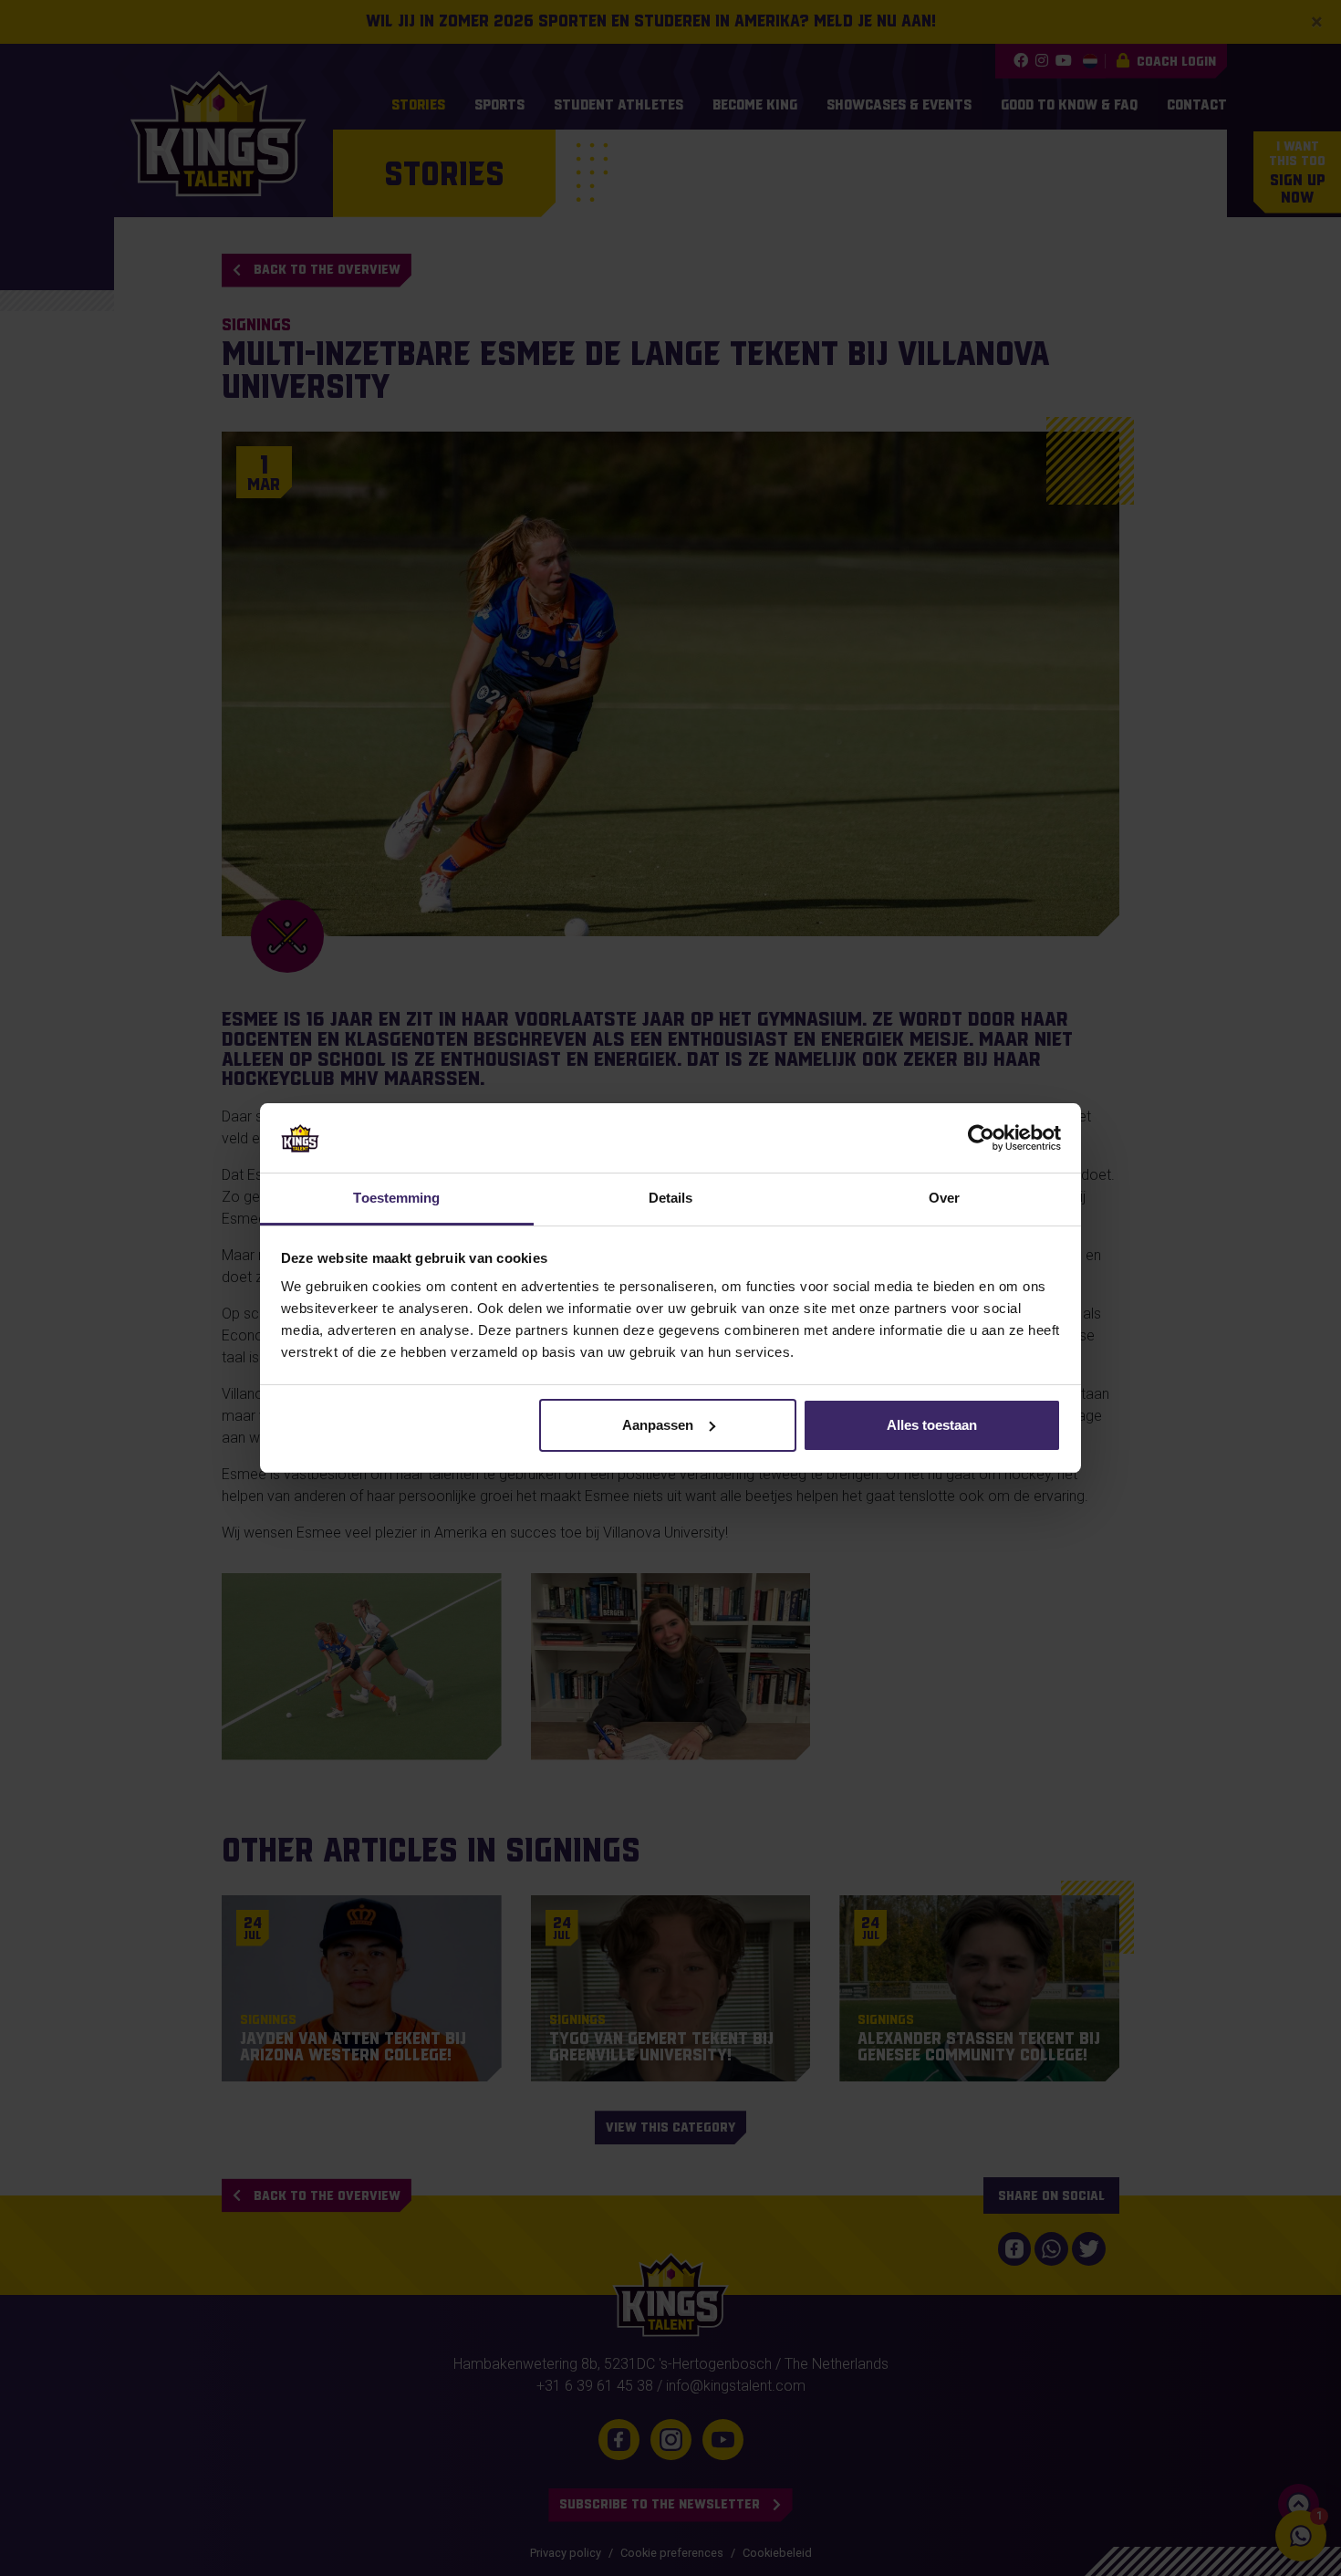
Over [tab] (944, 1198)
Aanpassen (658, 1425)
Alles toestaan (932, 1425)
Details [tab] (671, 1198)
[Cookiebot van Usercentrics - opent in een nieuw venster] (981, 1138)
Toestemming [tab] (396, 1198)
